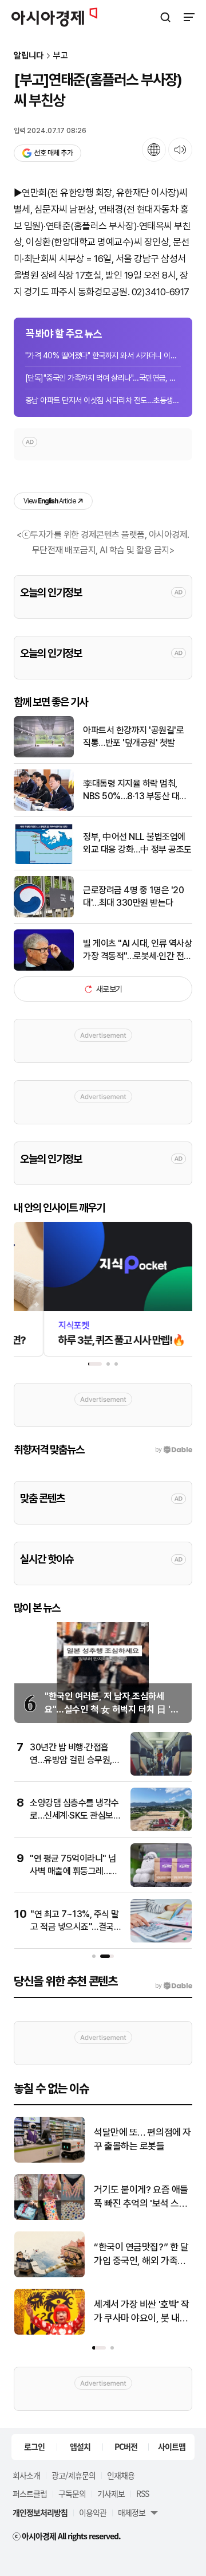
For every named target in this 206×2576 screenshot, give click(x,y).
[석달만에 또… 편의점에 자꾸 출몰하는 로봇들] (49, 2160)
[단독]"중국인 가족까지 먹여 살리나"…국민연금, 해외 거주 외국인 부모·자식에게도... (103, 378)
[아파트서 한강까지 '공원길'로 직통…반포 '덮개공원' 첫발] (44, 755)
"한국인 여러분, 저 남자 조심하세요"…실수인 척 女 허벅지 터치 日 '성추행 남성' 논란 (112, 1709)
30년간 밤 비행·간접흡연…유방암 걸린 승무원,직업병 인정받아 (75, 1760)
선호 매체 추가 (53, 153)
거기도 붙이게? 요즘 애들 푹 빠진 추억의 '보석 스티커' (141, 2197)
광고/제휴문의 (74, 2475)
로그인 (34, 2446)
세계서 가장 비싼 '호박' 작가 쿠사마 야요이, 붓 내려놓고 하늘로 (142, 2312)
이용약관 (93, 2512)
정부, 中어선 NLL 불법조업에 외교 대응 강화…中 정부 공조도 (137, 843)
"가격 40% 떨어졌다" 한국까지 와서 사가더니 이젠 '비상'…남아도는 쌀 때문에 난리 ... (103, 355)
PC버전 (126, 2446)
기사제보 (111, 2493)
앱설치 (80, 2446)
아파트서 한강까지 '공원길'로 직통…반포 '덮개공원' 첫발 (133, 736)
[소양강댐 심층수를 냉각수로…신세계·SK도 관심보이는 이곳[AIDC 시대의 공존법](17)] (161, 1829)
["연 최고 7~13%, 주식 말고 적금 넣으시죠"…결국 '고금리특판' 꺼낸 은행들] (161, 1940)
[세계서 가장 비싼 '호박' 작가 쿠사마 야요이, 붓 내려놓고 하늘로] (49, 2332)
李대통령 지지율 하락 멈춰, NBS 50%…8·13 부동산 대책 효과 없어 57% (135, 791)
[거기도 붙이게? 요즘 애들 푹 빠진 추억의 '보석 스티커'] (49, 2217)
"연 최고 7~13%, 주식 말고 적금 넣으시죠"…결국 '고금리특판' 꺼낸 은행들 (75, 1927)
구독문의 (72, 2493)
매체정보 (132, 2512)
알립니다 (29, 56)
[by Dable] (174, 1986)
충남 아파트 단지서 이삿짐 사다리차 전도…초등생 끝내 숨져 (103, 400)
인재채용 (121, 2475)
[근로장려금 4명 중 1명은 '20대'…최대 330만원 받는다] (44, 915)
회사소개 (26, 2475)
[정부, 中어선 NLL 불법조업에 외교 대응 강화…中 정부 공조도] (44, 861)
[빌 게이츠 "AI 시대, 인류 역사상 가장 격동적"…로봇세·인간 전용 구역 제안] (44, 968)
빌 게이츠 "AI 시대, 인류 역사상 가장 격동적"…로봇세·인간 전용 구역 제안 (137, 951)
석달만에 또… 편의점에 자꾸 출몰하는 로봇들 (142, 2139)
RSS (142, 2493)
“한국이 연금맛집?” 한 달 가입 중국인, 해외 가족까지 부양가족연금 (141, 2255)
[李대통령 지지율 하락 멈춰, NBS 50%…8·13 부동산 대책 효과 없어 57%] (44, 808)
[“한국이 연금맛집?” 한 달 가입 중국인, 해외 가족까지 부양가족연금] (49, 2275)
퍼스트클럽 (30, 2493)
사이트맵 (172, 2446)
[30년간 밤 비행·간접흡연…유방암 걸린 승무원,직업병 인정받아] (161, 1773)
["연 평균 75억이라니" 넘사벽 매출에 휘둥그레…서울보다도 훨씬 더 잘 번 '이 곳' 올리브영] (161, 1884)
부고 (61, 56)
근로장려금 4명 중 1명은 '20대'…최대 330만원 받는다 (133, 896)
